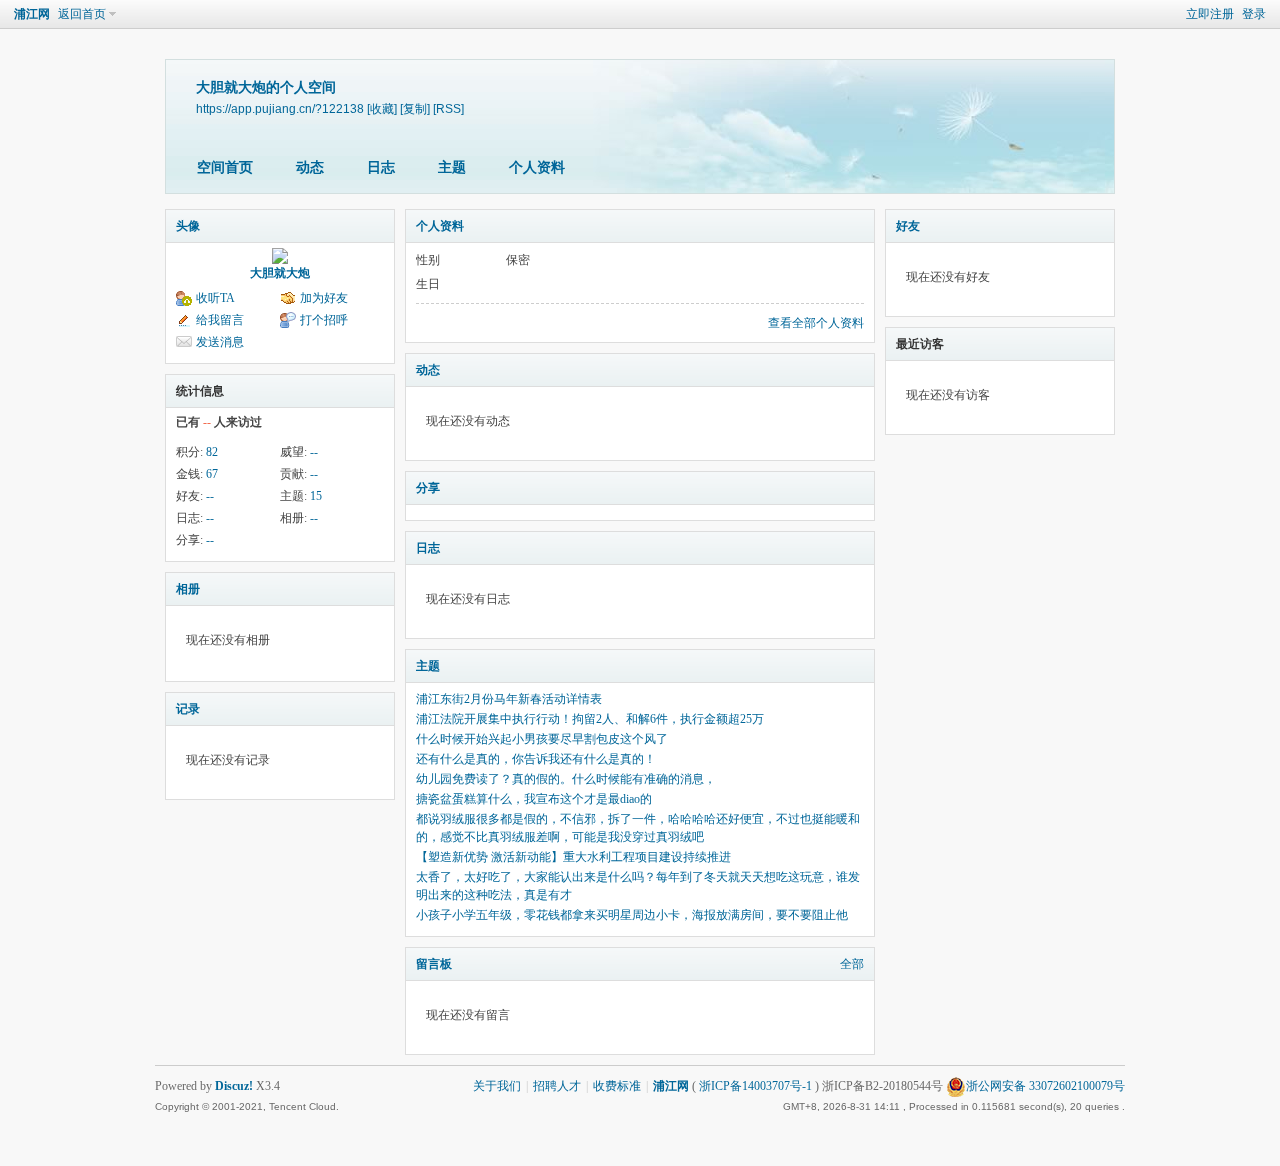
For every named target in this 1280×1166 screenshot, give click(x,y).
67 (212, 474)
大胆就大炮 (280, 273)
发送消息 (220, 342)
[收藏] (382, 108)
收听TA (215, 298)
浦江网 (32, 14)
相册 (188, 589)
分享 (428, 488)
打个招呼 (324, 320)
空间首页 (225, 167)
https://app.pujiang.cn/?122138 (280, 108)
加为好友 (324, 298)
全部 (852, 964)
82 (212, 452)
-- (314, 452)
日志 (381, 167)
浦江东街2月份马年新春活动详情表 (509, 699)
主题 (452, 167)
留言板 (434, 964)
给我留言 (220, 320)
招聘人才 (557, 1086)
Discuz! (234, 1086)
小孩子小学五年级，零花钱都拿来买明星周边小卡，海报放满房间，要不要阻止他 (632, 915)
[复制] (415, 108)
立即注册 (1210, 14)
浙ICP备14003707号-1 (755, 1086)
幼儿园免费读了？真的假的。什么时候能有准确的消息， (566, 779)
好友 (908, 226)
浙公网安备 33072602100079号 (1045, 1086)
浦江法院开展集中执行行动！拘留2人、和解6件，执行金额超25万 (590, 719)
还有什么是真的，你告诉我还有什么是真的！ (536, 759)
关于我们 (497, 1086)
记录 (188, 709)
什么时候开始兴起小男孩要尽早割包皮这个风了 (542, 739)
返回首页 (82, 14)
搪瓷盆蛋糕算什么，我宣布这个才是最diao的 (534, 799)
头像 (188, 226)
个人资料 (537, 167)
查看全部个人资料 (816, 323)
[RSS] (448, 108)
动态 (310, 167)
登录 (1254, 14)
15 (316, 496)
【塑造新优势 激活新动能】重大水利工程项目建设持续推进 (573, 857)
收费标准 (617, 1086)
